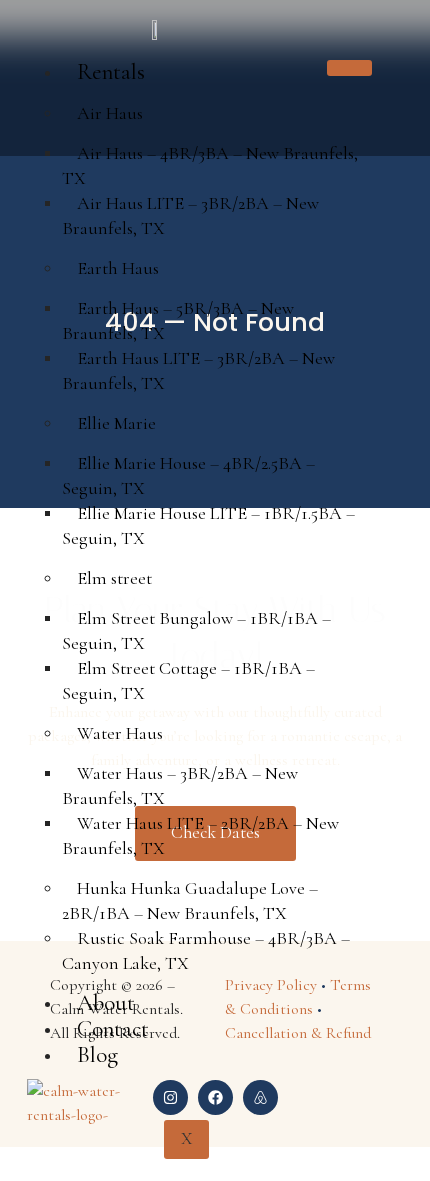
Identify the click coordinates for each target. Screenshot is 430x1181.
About (106, 1003)
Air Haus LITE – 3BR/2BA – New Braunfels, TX (190, 215)
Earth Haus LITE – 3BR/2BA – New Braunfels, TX (198, 370)
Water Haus (120, 733)
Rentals (111, 72)
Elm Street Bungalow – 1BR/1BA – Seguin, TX (196, 630)
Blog (97, 1055)
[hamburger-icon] (349, 68)
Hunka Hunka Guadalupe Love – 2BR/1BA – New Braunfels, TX (190, 900)
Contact (113, 1029)
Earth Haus (118, 268)
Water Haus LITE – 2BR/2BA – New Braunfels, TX (200, 835)
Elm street (114, 578)
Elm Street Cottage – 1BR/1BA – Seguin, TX (188, 680)
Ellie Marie (116, 423)
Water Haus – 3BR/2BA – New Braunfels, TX (180, 785)
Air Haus (110, 113)
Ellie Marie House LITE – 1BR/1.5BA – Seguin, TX (208, 525)
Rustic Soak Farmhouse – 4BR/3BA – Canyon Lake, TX (206, 950)
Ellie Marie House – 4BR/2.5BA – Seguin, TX (188, 475)
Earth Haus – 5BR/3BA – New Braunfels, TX (178, 320)
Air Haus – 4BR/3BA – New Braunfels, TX (210, 165)
